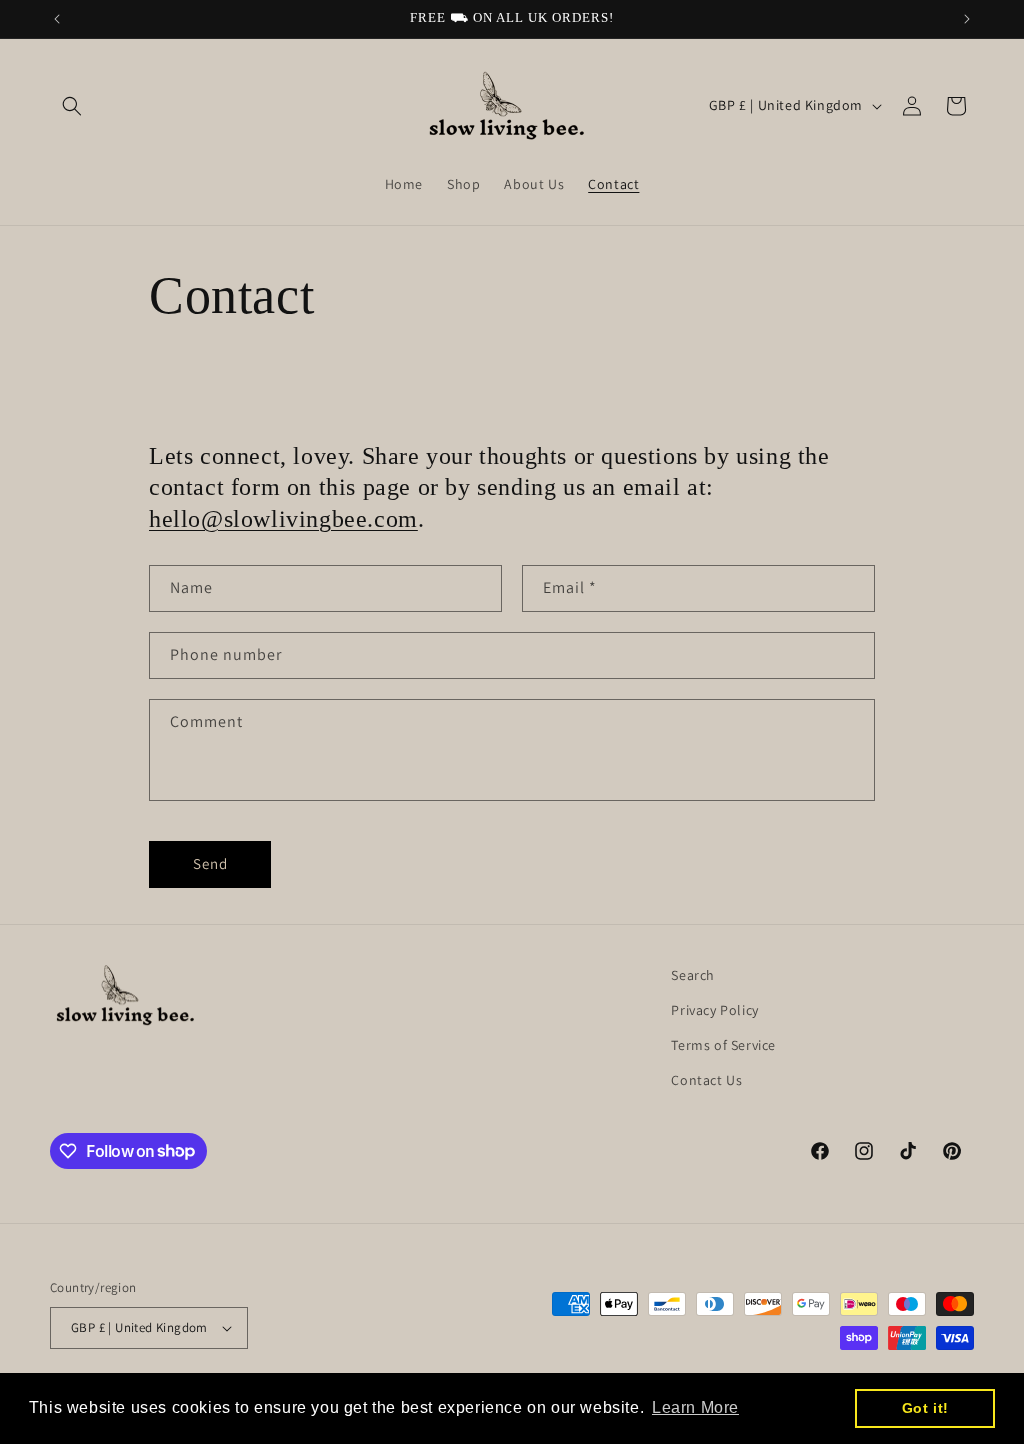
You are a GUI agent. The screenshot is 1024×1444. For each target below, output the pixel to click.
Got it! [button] (925, 1408)
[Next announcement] (967, 19)
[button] (72, 106)
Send (210, 863)
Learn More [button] (695, 1407)
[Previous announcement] (57, 19)
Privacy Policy (714, 1010)
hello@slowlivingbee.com (283, 519)
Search (693, 975)
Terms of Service (723, 1045)
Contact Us (706, 1080)
